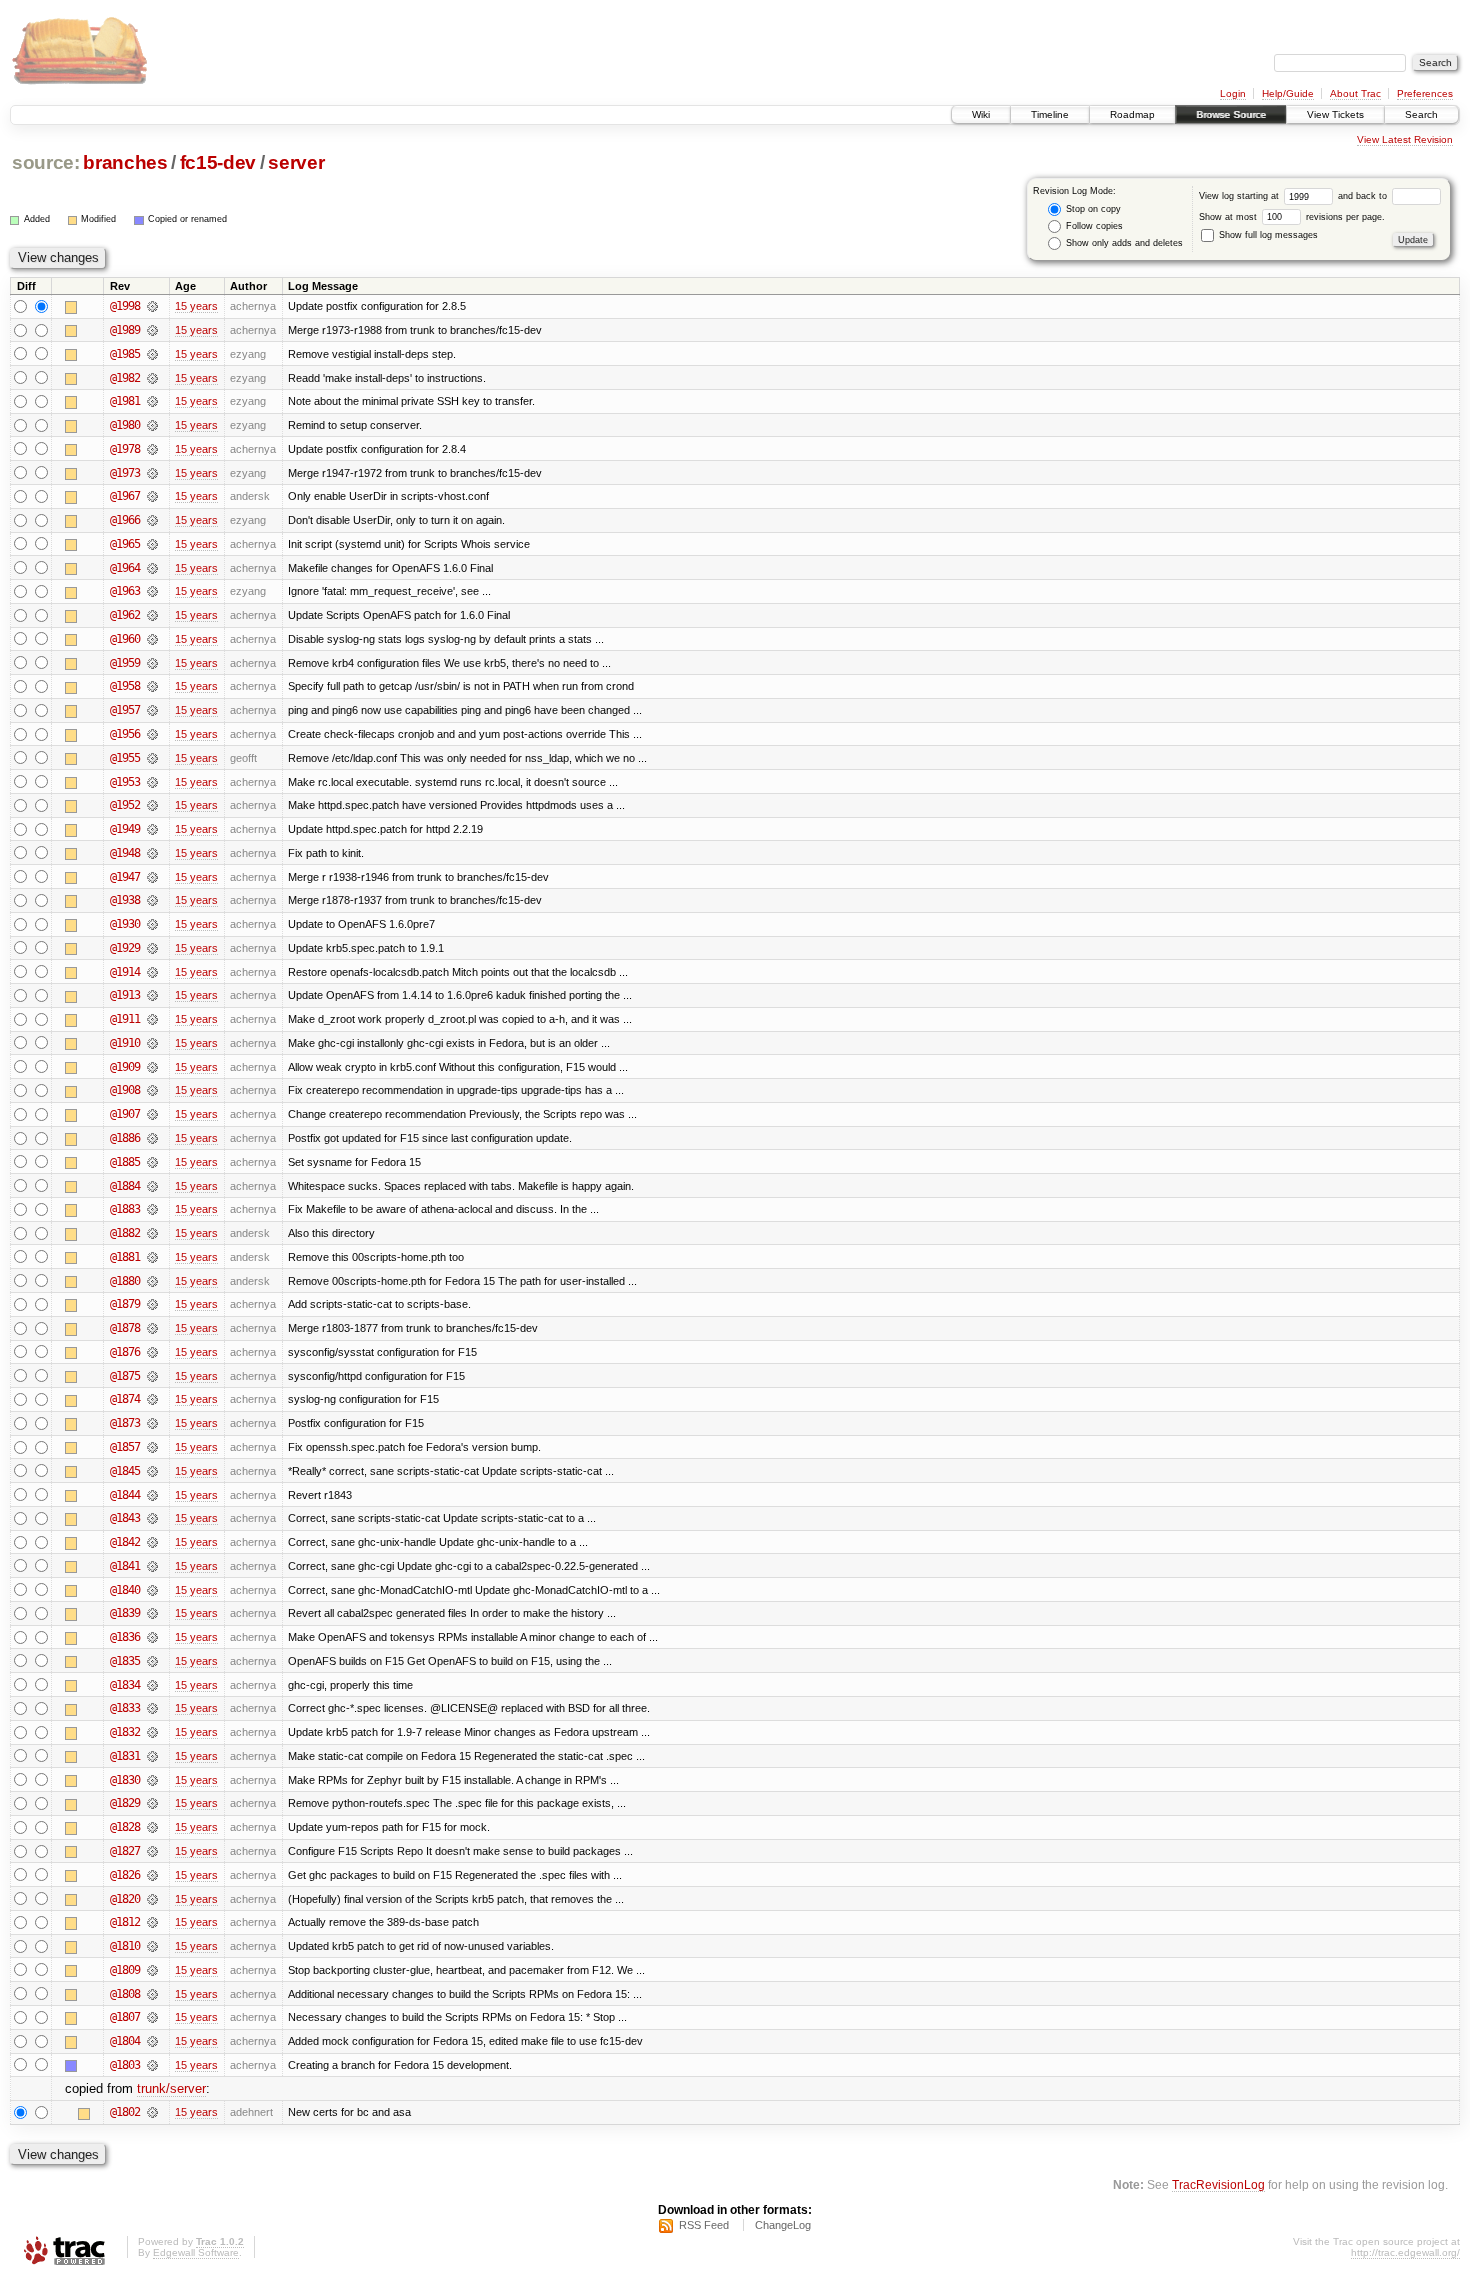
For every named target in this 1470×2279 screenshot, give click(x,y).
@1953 (125, 782)
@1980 (125, 425)
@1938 (125, 900)
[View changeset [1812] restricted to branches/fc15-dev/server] (152, 1922)
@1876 (125, 1352)
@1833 (125, 1708)
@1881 (125, 1257)
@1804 (125, 2041)
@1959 (125, 663)
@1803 (125, 2065)
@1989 (125, 330)
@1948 (125, 853)
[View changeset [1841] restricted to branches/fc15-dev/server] (152, 1566)
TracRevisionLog (1218, 2184)
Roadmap (1132, 114)
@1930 (125, 924)
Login (1233, 93)
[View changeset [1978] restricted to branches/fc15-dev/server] (152, 449)
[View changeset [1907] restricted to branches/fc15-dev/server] (152, 1114)
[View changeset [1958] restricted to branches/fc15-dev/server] (152, 686)
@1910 (125, 1043)
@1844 (125, 1495)
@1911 (125, 1019)
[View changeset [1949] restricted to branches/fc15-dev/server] (152, 829)
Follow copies (1093, 226)
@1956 (125, 734)
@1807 (125, 2017)
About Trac (1355, 93)
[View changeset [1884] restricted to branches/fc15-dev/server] (152, 1186)
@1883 (125, 1209)
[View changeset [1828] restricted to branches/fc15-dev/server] (152, 1827)
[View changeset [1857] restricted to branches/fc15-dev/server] (152, 1447)
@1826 (125, 1875)
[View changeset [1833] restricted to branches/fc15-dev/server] (152, 1708)
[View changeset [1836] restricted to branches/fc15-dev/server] (152, 1637)
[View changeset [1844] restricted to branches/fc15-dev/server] (152, 1495)
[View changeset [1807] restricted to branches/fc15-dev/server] (152, 2017)
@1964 (125, 568)
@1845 (125, 1471)
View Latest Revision (1405, 139)
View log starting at (1240, 196)
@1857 (125, 1447)
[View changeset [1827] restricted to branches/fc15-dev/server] (152, 1851)
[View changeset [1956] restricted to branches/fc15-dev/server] (152, 734)
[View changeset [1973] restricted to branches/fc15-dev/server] (152, 473)
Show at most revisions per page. (1292, 217)
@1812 (125, 1922)
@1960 (125, 639)
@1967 (125, 496)
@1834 (125, 1685)
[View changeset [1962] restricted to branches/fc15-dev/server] (152, 615)
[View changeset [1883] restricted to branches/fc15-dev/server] (152, 1209)
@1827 (125, 1851)
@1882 (125, 1233)
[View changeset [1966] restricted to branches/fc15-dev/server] (152, 520)
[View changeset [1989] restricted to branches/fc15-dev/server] (152, 330)
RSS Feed (704, 2225)
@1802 (125, 2112)
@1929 (125, 948)
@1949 (125, 829)
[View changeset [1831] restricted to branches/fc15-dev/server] (152, 1756)
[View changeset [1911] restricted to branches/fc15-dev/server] (152, 1019)
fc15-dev (218, 162)
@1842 (125, 1542)
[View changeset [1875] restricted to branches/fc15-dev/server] (152, 1376)
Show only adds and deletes (1123, 243)
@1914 (125, 972)
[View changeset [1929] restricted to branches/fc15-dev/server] (152, 948)
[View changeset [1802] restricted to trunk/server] (152, 2112)
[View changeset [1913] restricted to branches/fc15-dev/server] (152, 995)
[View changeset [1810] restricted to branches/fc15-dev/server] (152, 1946)
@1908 (125, 1090)
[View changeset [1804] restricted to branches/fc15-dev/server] (152, 2041)
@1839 (125, 1613)
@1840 (125, 1590)
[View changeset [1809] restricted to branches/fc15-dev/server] (152, 1970)
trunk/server (171, 2088)
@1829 (125, 1803)
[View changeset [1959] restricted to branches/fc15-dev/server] (152, 663)
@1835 (125, 1661)
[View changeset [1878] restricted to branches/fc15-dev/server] (152, 1328)
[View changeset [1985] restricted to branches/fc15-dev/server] (152, 354)
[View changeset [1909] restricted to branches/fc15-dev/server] (152, 1067)
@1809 (125, 1970)
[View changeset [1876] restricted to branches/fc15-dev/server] (152, 1352)
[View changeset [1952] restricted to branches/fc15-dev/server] (152, 805)
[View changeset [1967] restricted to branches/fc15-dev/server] (152, 496)
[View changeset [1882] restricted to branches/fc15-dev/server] (152, 1233)
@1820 (125, 1899)
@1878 (125, 1328)
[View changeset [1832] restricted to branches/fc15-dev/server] (152, 1732)
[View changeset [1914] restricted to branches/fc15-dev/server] (152, 972)
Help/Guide (1288, 93)
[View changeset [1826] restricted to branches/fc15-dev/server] (152, 1875)
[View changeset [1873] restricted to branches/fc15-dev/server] (152, 1423)
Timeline (1050, 114)
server (296, 162)
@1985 (125, 354)
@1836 (125, 1637)
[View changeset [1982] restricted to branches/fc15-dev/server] (152, 378)
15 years (196, 306)
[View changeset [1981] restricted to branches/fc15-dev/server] (152, 401)
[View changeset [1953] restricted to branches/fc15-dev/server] (152, 782)
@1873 (125, 1423)
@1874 (125, 1399)
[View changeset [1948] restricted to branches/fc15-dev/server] (152, 853)
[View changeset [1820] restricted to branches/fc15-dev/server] (152, 1899)
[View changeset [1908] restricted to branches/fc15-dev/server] (152, 1090)
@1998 (125, 306)
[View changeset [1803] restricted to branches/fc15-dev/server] (152, 2065)
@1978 (125, 449)
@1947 (125, 877)
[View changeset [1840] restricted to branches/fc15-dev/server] (152, 1590)
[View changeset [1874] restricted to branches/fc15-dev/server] (152, 1399)
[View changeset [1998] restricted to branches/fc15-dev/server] (152, 306)
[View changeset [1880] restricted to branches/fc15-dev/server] (152, 1281)
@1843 (125, 1518)
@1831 (125, 1756)
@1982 (125, 378)
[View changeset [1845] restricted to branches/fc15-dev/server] (152, 1471)
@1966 (125, 520)
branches (125, 162)
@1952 (125, 805)
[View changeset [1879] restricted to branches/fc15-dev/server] (152, 1304)
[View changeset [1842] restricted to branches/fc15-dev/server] (152, 1542)
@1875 (125, 1376)
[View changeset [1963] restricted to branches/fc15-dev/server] (152, 591)
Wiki (981, 114)
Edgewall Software (196, 2252)
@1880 (125, 1281)
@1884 (125, 1186)
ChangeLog (783, 2225)
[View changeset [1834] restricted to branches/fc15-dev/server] (152, 1685)
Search (1421, 114)
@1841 (125, 1566)
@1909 (125, 1067)
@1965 (125, 544)
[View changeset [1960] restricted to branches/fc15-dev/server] (152, 639)
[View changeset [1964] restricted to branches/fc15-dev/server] (152, 568)
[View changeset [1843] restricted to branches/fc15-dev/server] (152, 1518)
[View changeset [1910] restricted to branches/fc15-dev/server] (152, 1043)
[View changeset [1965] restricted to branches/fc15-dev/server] (152, 544)
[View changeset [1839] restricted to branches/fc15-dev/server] (152, 1613)
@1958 (125, 686)
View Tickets (1335, 114)
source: (46, 162)
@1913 (125, 995)
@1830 (125, 1780)
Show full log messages (1267, 235)
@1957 (125, 710)
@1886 (125, 1138)
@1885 (125, 1162)
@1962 (125, 615)
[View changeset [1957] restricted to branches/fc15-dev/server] (152, 710)
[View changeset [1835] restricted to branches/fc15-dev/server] (152, 1661)
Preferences (1425, 93)
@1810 (125, 1946)
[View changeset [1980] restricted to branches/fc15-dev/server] (152, 425)
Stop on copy (1092, 209)
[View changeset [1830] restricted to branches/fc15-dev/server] (152, 1780)
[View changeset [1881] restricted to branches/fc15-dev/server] (152, 1257)
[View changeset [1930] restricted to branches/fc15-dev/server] (152, 924)
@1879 (125, 1304)
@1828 (125, 1827)
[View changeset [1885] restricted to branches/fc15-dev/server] (152, 1162)
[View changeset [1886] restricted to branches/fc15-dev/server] (152, 1138)
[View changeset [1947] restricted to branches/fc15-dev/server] (152, 877)
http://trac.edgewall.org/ (1405, 2252)
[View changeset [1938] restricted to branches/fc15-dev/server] (152, 900)
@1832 (125, 1732)
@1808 (125, 1994)
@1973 (125, 473)
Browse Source (1231, 114)
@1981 (125, 401)
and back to (1364, 196)
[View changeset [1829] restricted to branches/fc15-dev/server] (152, 1803)
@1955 (125, 758)
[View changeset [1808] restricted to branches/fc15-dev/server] (152, 1994)
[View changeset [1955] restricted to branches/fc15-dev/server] (152, 758)
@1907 (125, 1114)
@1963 (125, 591)
